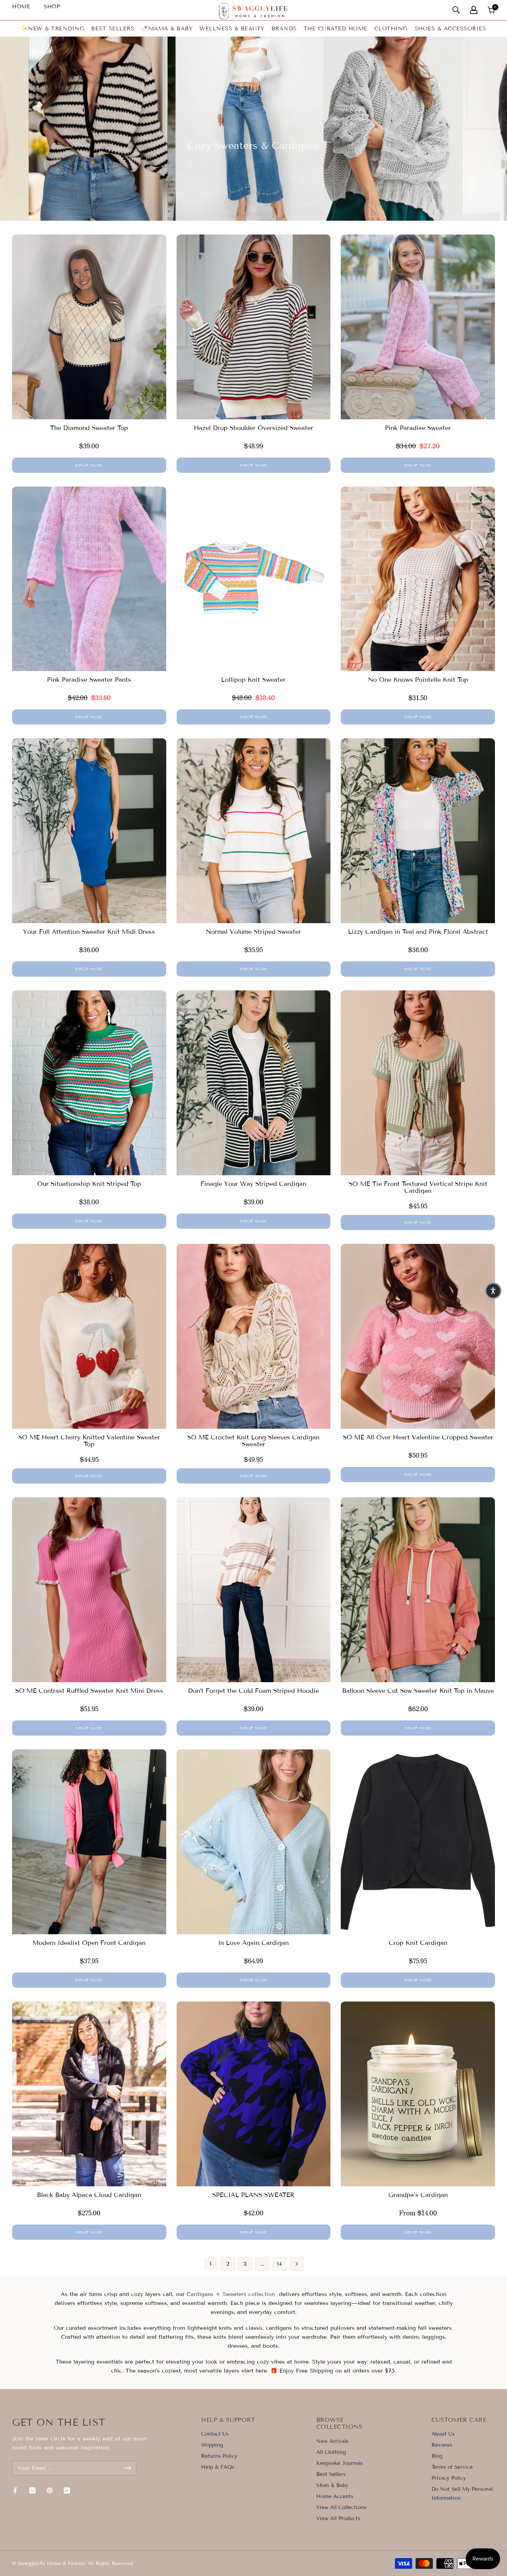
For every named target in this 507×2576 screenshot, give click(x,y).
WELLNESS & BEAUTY (232, 28)
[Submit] (128, 2468)
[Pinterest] (50, 2490)
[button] (493, 1291)
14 (279, 2264)
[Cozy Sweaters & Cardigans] (186, 2294)
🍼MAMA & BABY (167, 28)
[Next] (297, 2264)
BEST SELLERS (113, 28)
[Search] (456, 10)
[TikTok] (67, 2490)
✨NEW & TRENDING (53, 28)
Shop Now (89, 465)
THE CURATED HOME (335, 28)
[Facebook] (15, 2490)
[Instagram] (32, 2490)
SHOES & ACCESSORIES (450, 28)
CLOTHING (391, 28)
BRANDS (284, 28)
